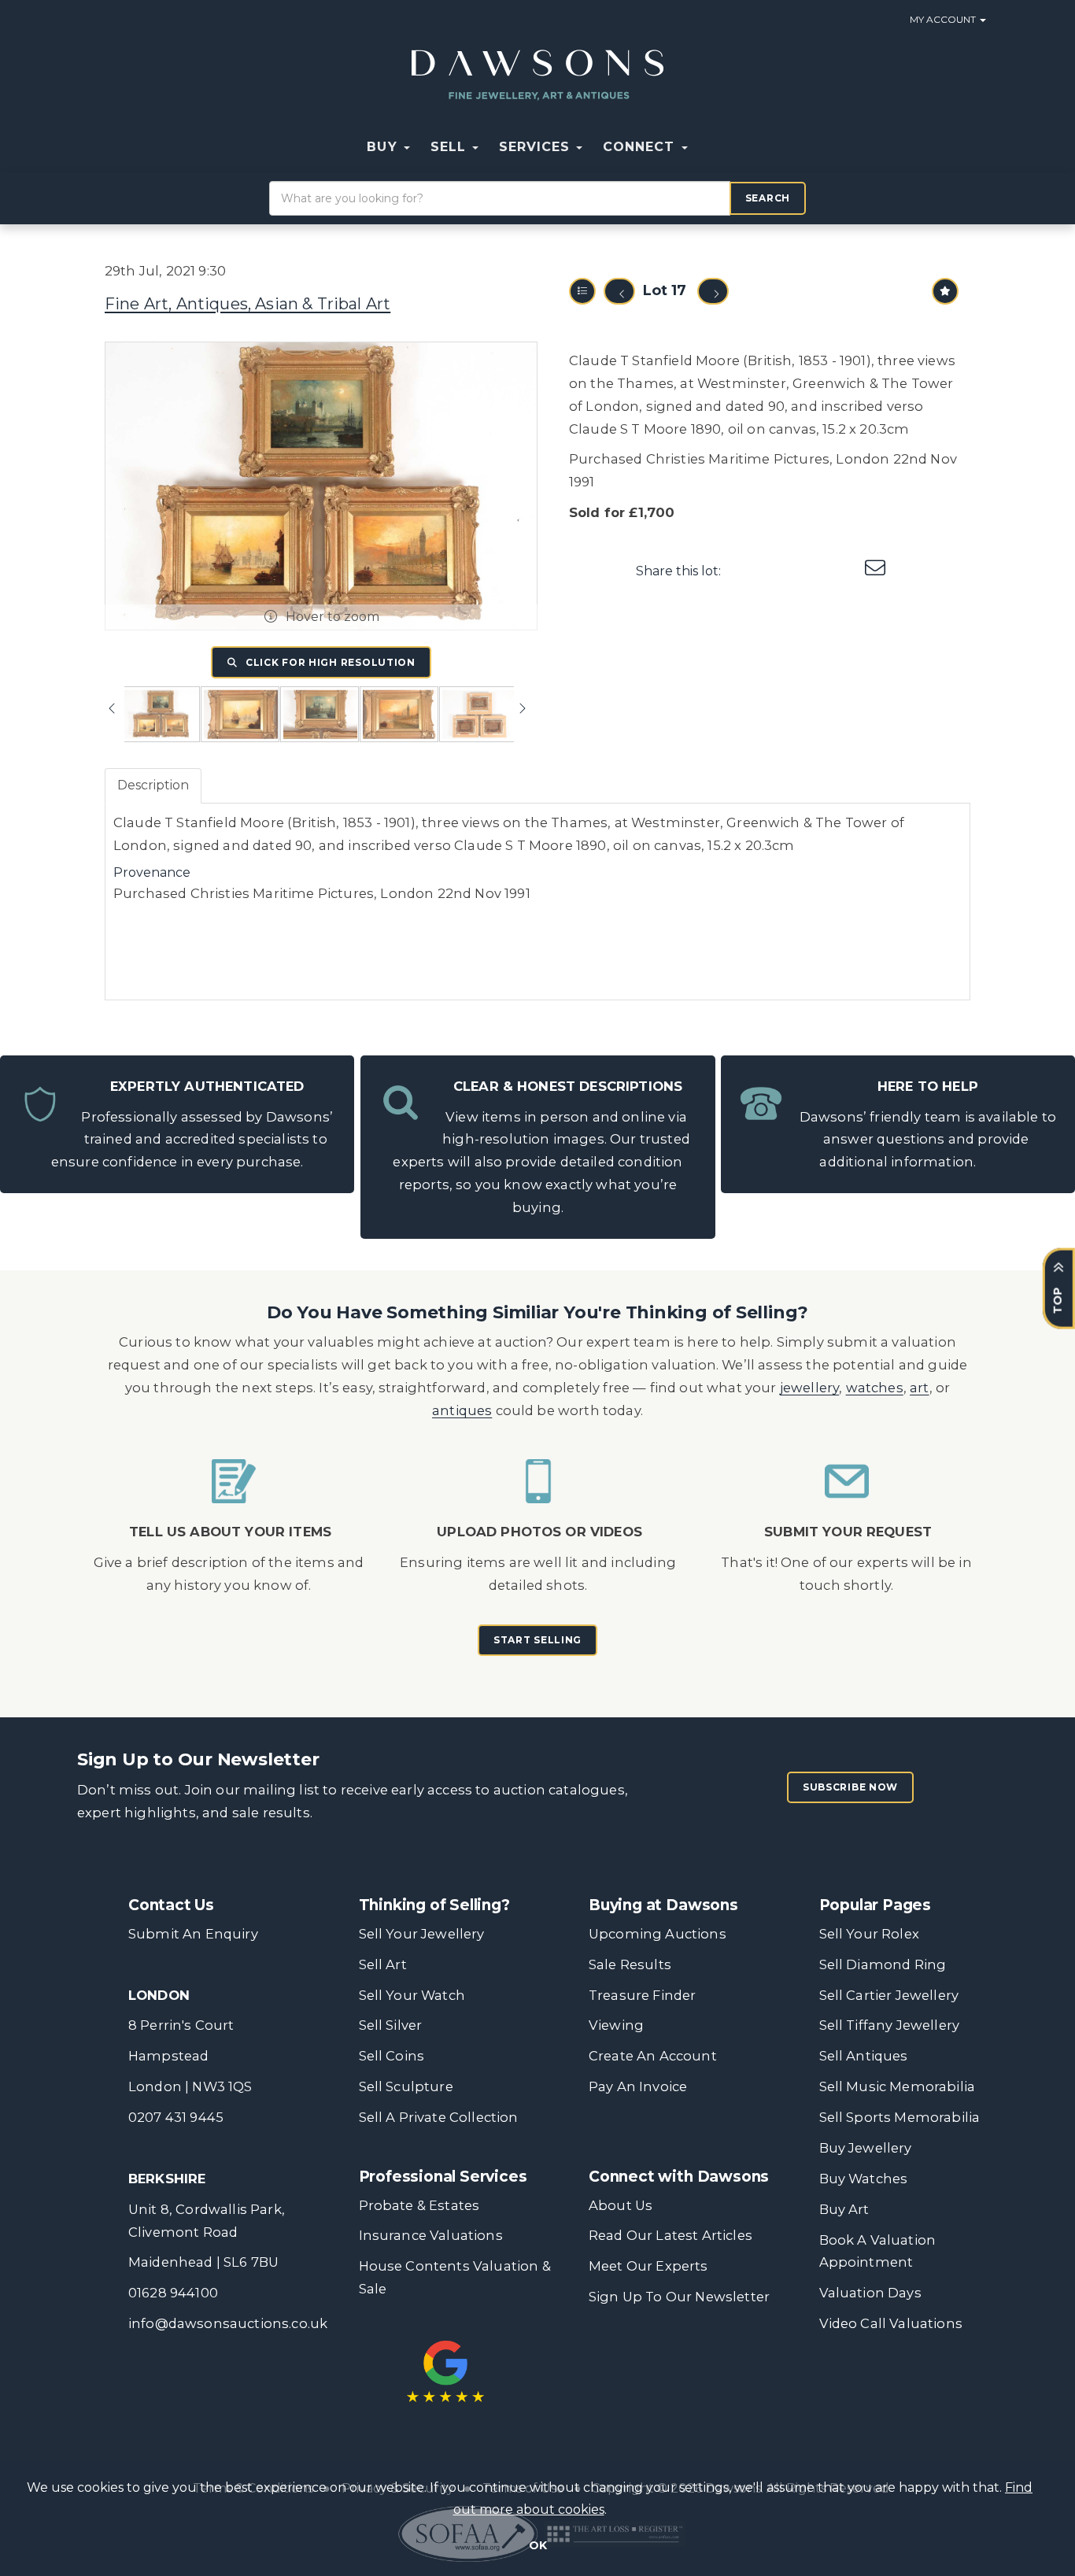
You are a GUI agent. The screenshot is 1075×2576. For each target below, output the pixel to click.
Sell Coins (392, 2056)
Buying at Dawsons (663, 1905)
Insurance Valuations (431, 2235)
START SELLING (537, 1640)
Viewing (616, 2025)
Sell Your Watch (412, 1995)
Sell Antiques (864, 2056)
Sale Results (630, 1964)
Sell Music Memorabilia (898, 2086)
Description (153, 785)
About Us (621, 2205)
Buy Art (844, 2209)
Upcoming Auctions (658, 1934)
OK (538, 2545)
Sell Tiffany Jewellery (890, 2025)
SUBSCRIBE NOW (850, 1787)
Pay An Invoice (638, 2086)
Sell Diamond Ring (883, 1964)
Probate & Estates (419, 2205)
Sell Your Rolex (869, 1934)
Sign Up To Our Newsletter (679, 2297)
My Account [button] (944, 19)
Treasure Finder (642, 1995)
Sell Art (383, 1964)
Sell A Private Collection (439, 2117)
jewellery (810, 1388)
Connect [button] (641, 147)
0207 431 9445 (176, 2117)
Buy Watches (864, 2179)
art (920, 1388)
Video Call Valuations (891, 2323)
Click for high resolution (329, 662)
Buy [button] (384, 147)
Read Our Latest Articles (670, 2235)
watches (875, 1388)
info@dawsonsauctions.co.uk (228, 2323)
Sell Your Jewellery (422, 1934)
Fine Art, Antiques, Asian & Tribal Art (248, 304)
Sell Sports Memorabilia (900, 2117)
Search (768, 198)
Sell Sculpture (406, 2086)
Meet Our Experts (648, 2266)
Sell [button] (451, 147)
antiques (462, 1410)
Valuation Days (870, 2293)
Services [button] (537, 147)
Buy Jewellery (866, 2148)
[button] (708, 147)
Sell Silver (391, 2025)
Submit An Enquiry (193, 1934)
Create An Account (653, 2056)
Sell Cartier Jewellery (889, 1995)
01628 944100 (173, 2293)
